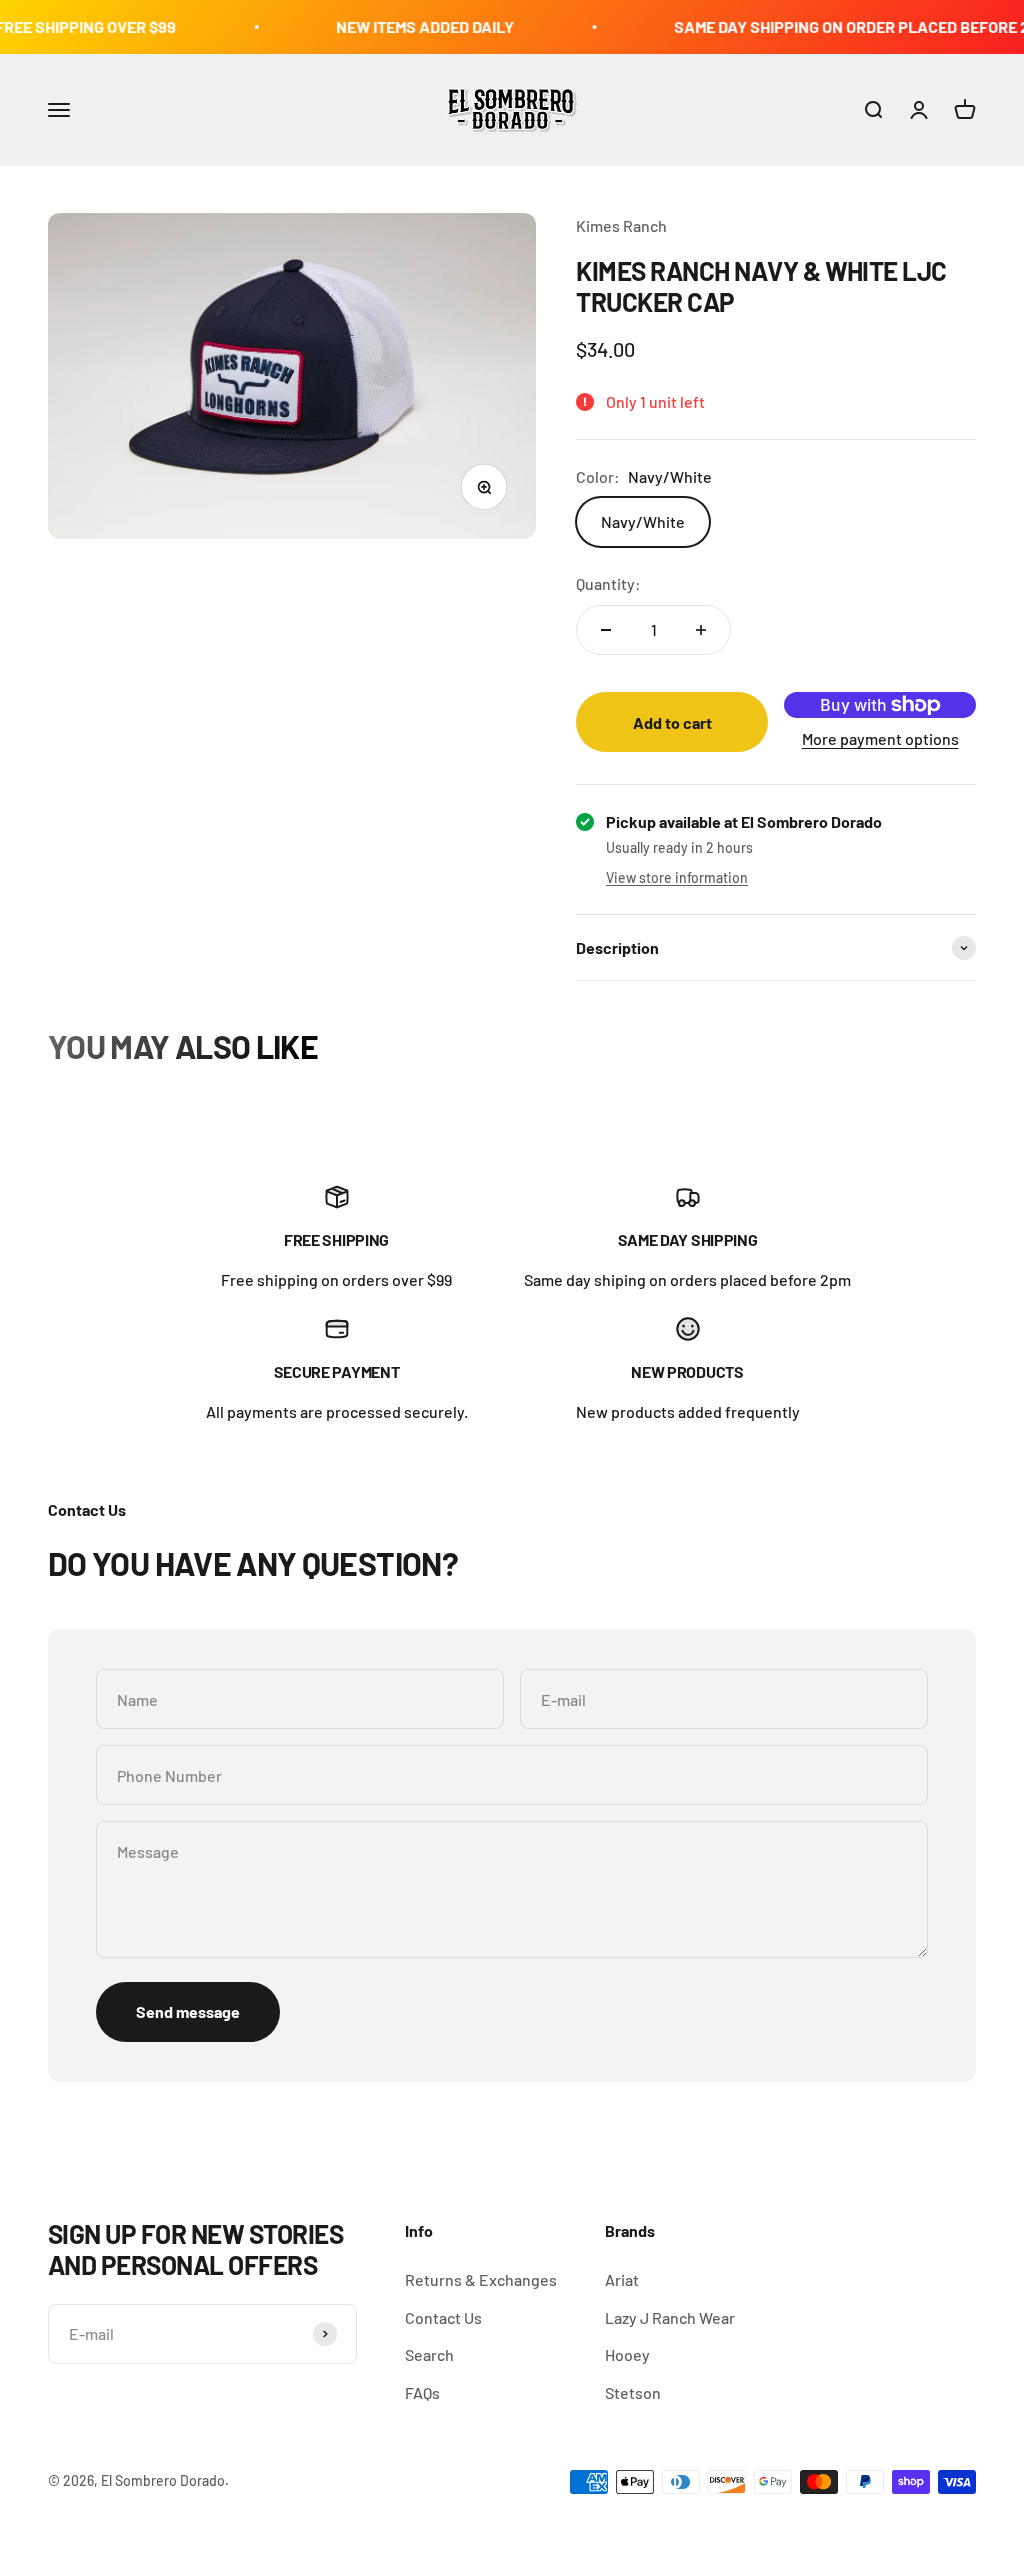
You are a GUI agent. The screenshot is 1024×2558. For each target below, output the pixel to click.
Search (429, 2354)
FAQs (422, 2392)
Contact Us (443, 2317)
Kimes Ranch (621, 225)
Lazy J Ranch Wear (670, 2317)
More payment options (880, 738)
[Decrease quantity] (606, 630)
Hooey (627, 2354)
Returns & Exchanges (481, 2279)
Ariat (622, 2279)
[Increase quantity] (701, 630)
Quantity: (608, 583)
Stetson (633, 2392)
